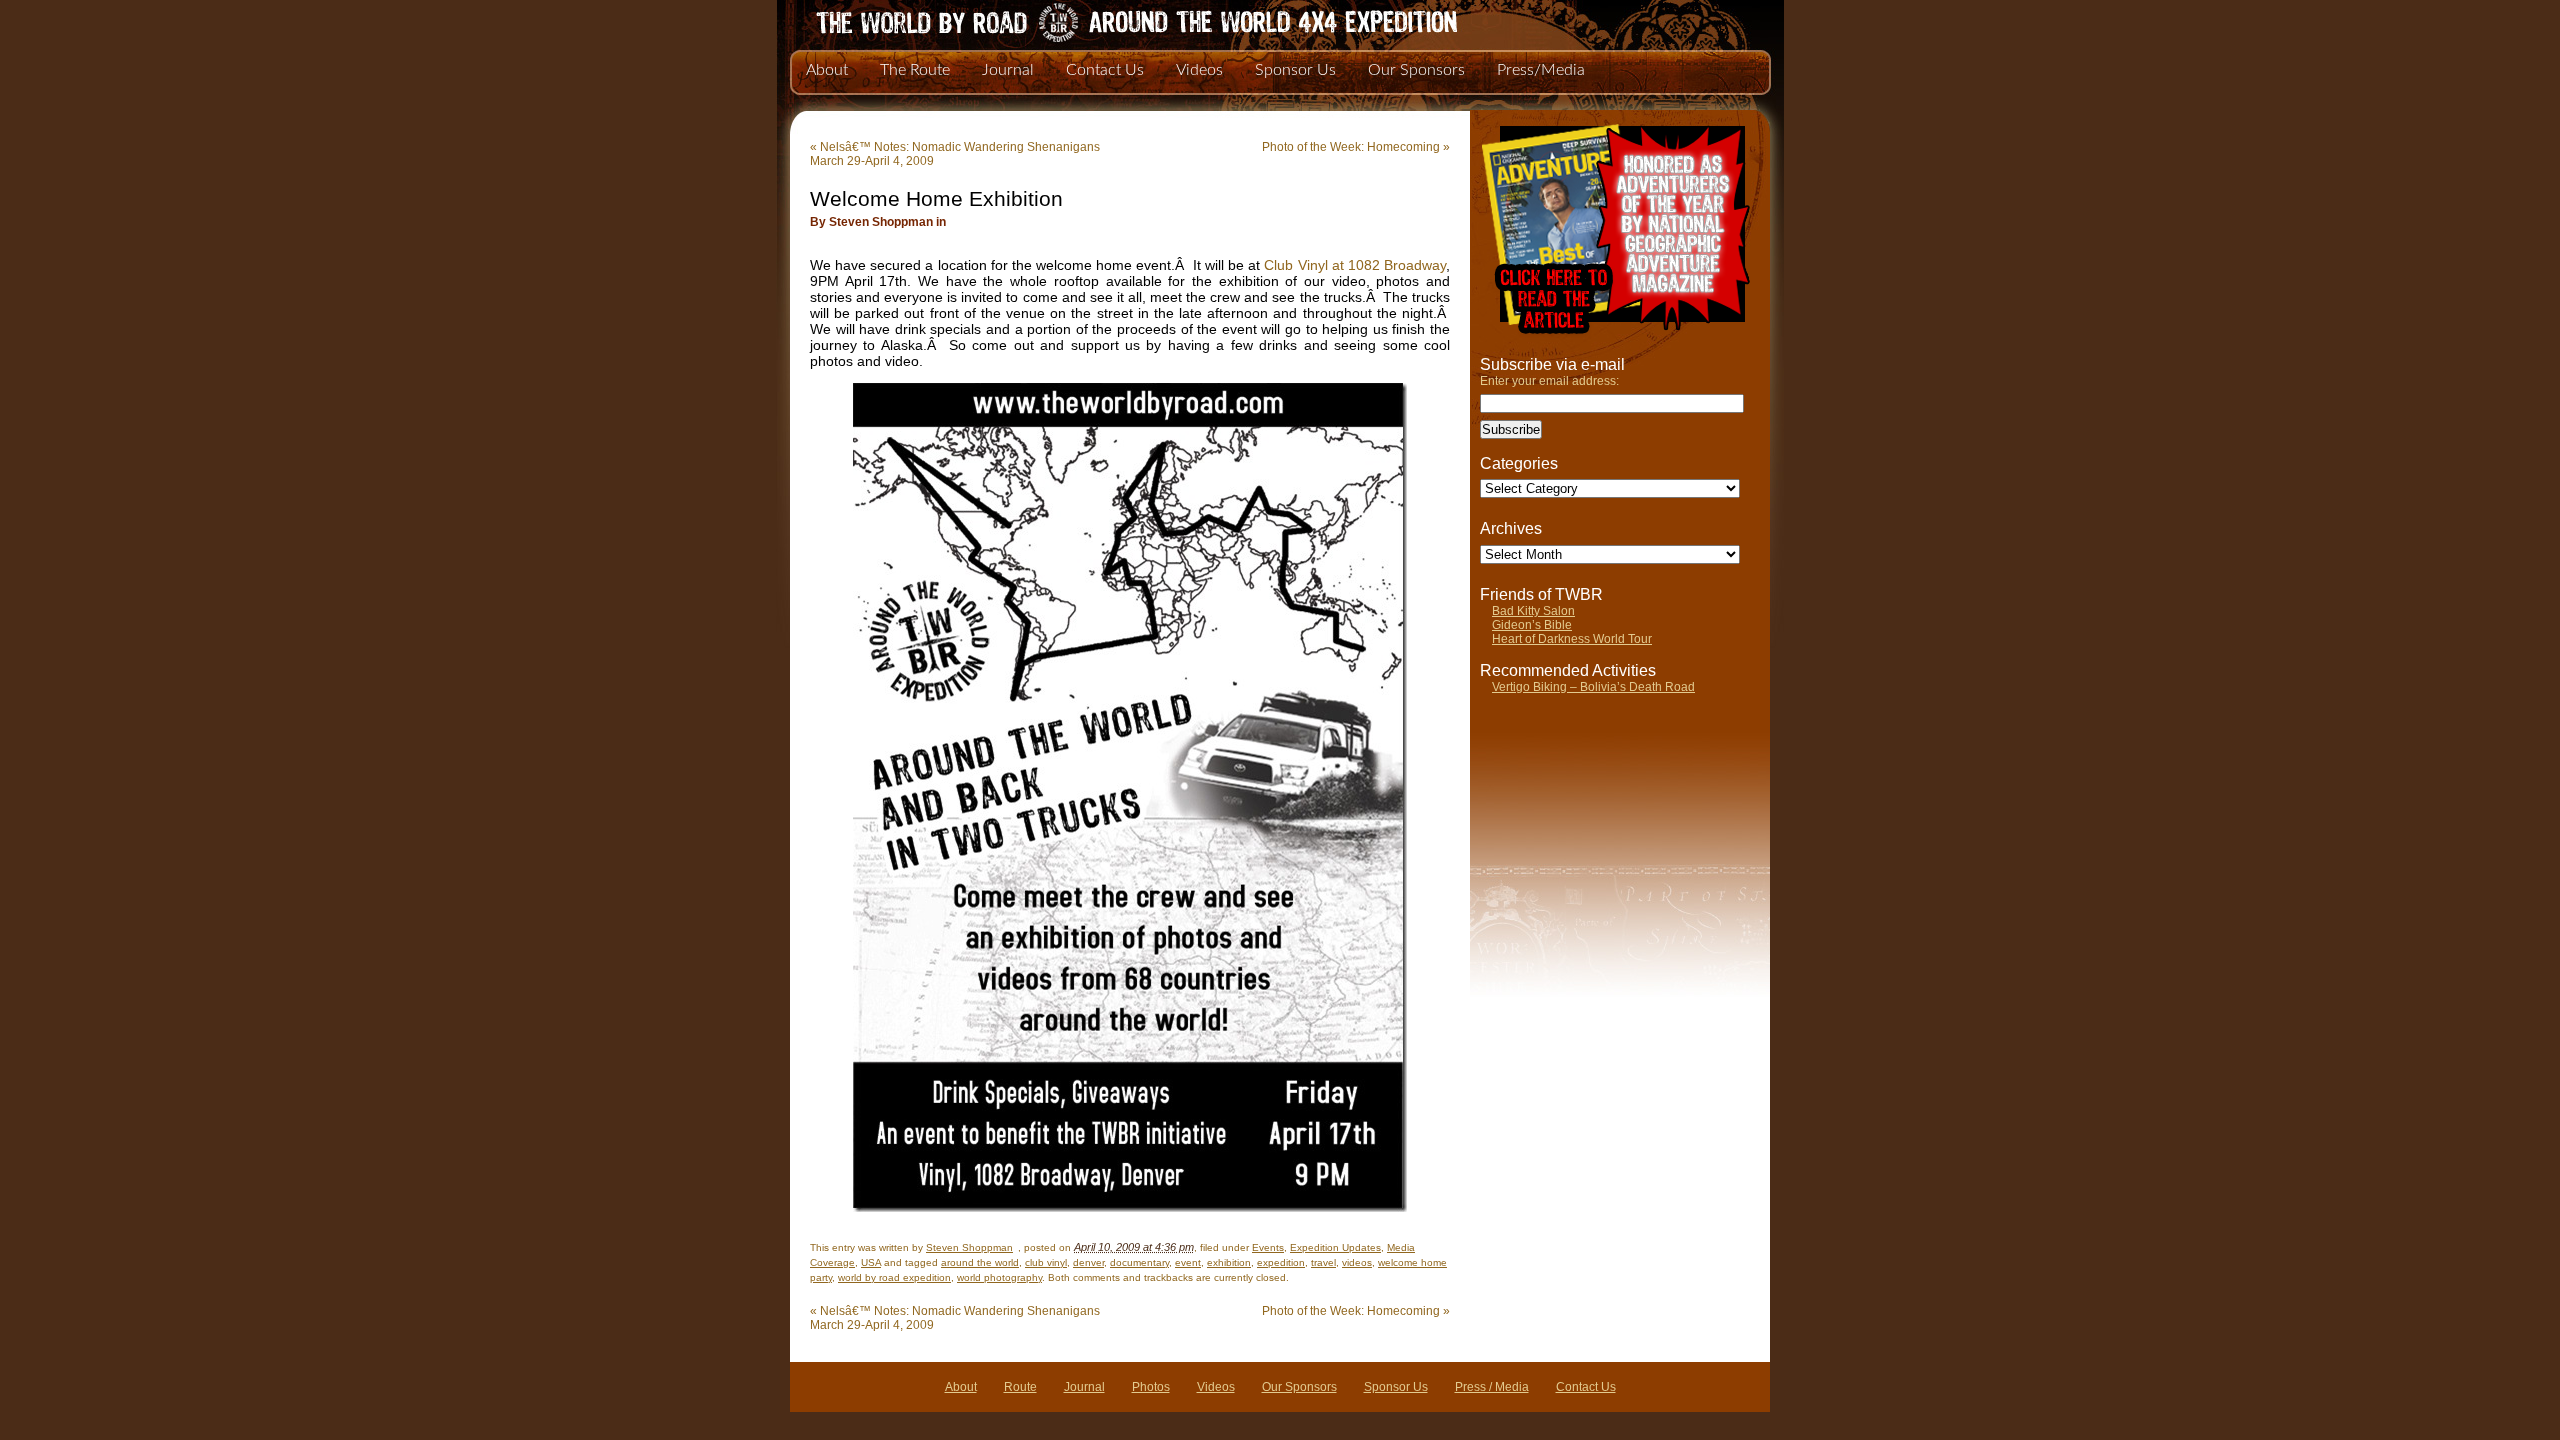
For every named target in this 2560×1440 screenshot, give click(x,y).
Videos (1199, 70)
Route (1020, 1387)
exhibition (1229, 1262)
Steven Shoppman (969, 1247)
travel (1323, 1262)
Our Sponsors (1416, 70)
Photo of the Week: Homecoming (1356, 147)
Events (1268, 1247)
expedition (1281, 1262)
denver (1088, 1262)
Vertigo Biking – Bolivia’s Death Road (1593, 687)
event (1188, 1262)
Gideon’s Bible (1532, 625)
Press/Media (1541, 70)
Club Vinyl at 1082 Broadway (1355, 265)
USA (871, 1262)
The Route (915, 70)
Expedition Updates (1335, 1247)
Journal (1008, 70)
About (827, 70)
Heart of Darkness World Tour (1572, 639)
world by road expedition (894, 1277)
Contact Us (1105, 70)
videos (1357, 1262)
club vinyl (1046, 1262)
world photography (999, 1277)
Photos (1151, 1387)
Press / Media (1492, 1387)
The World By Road (1105, 20)
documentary (1139, 1262)
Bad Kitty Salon (1533, 611)
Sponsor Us (1295, 70)
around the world (980, 1262)
